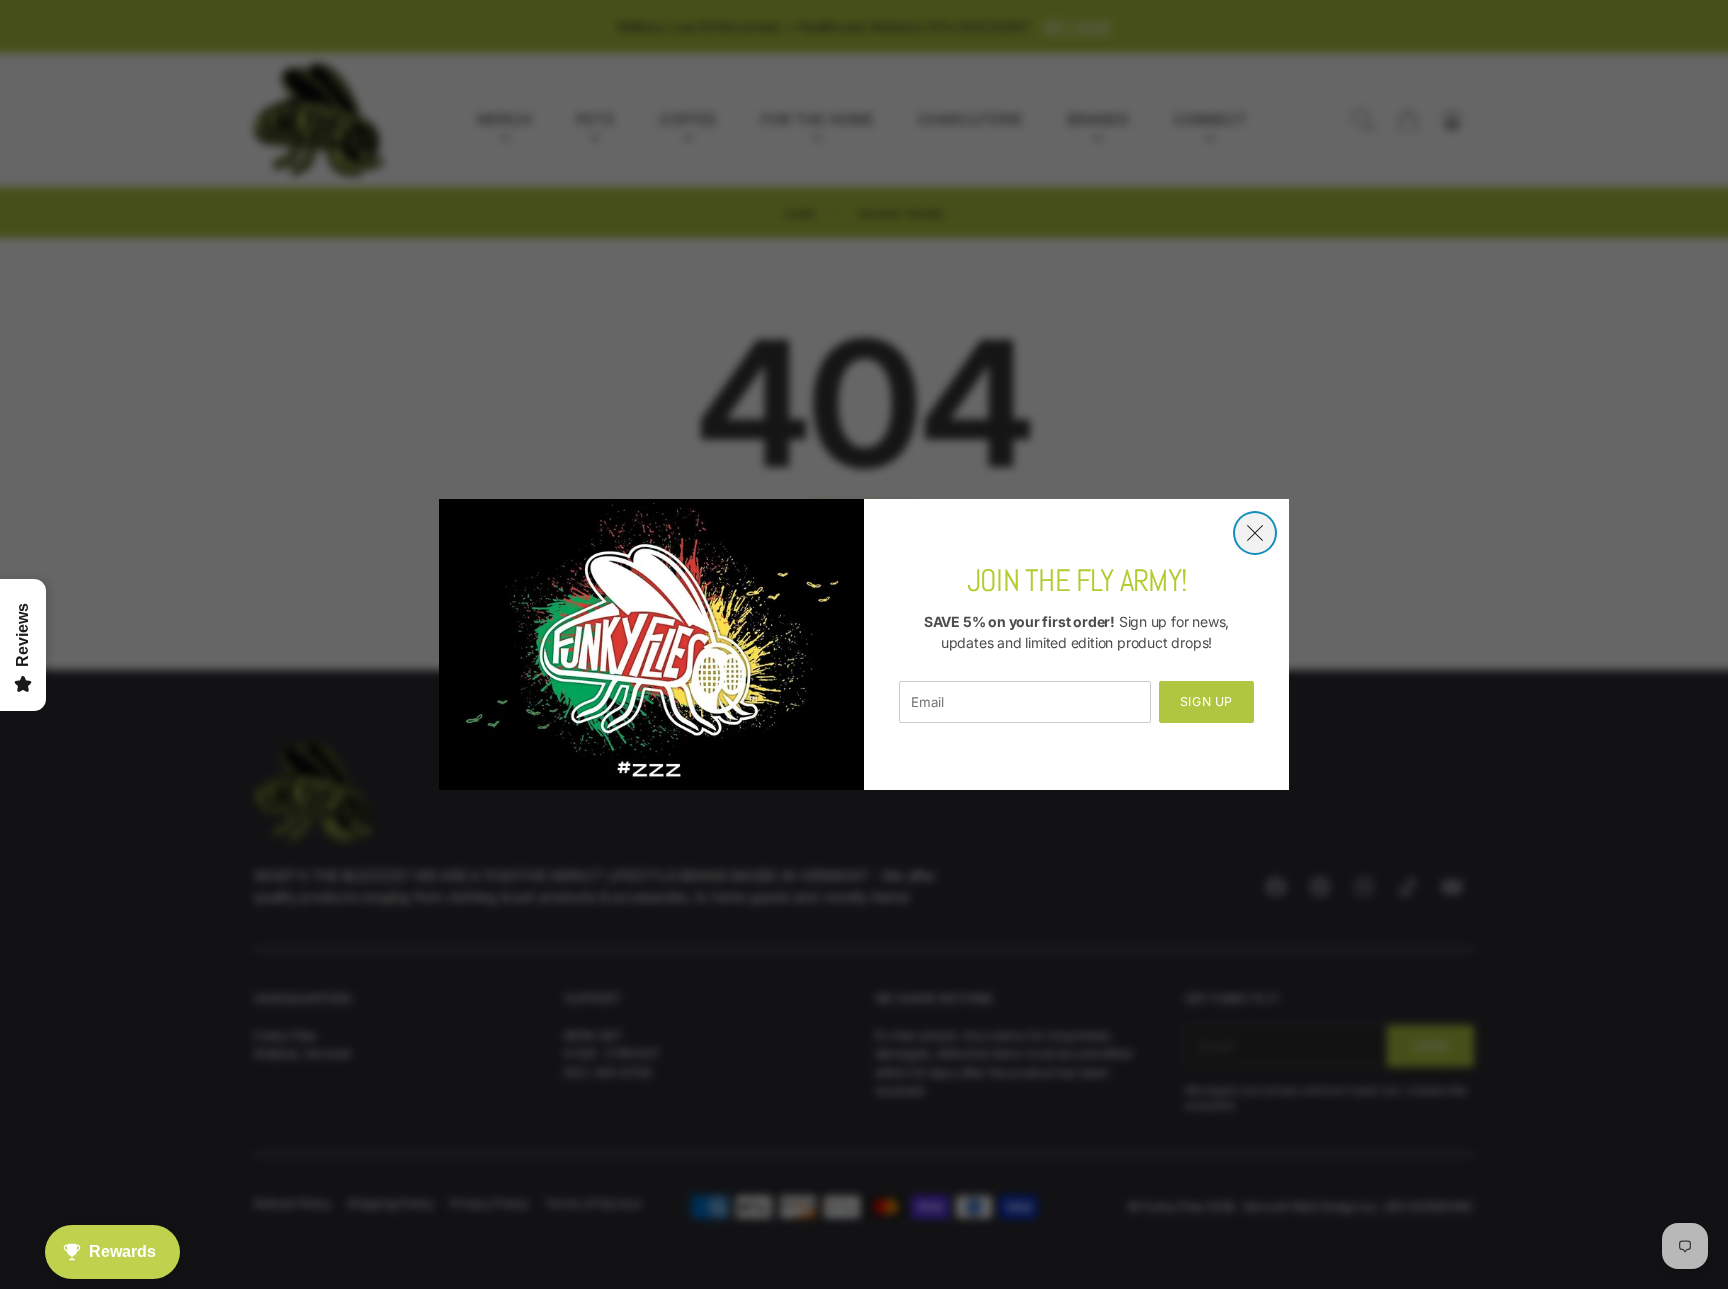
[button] (1255, 533)
